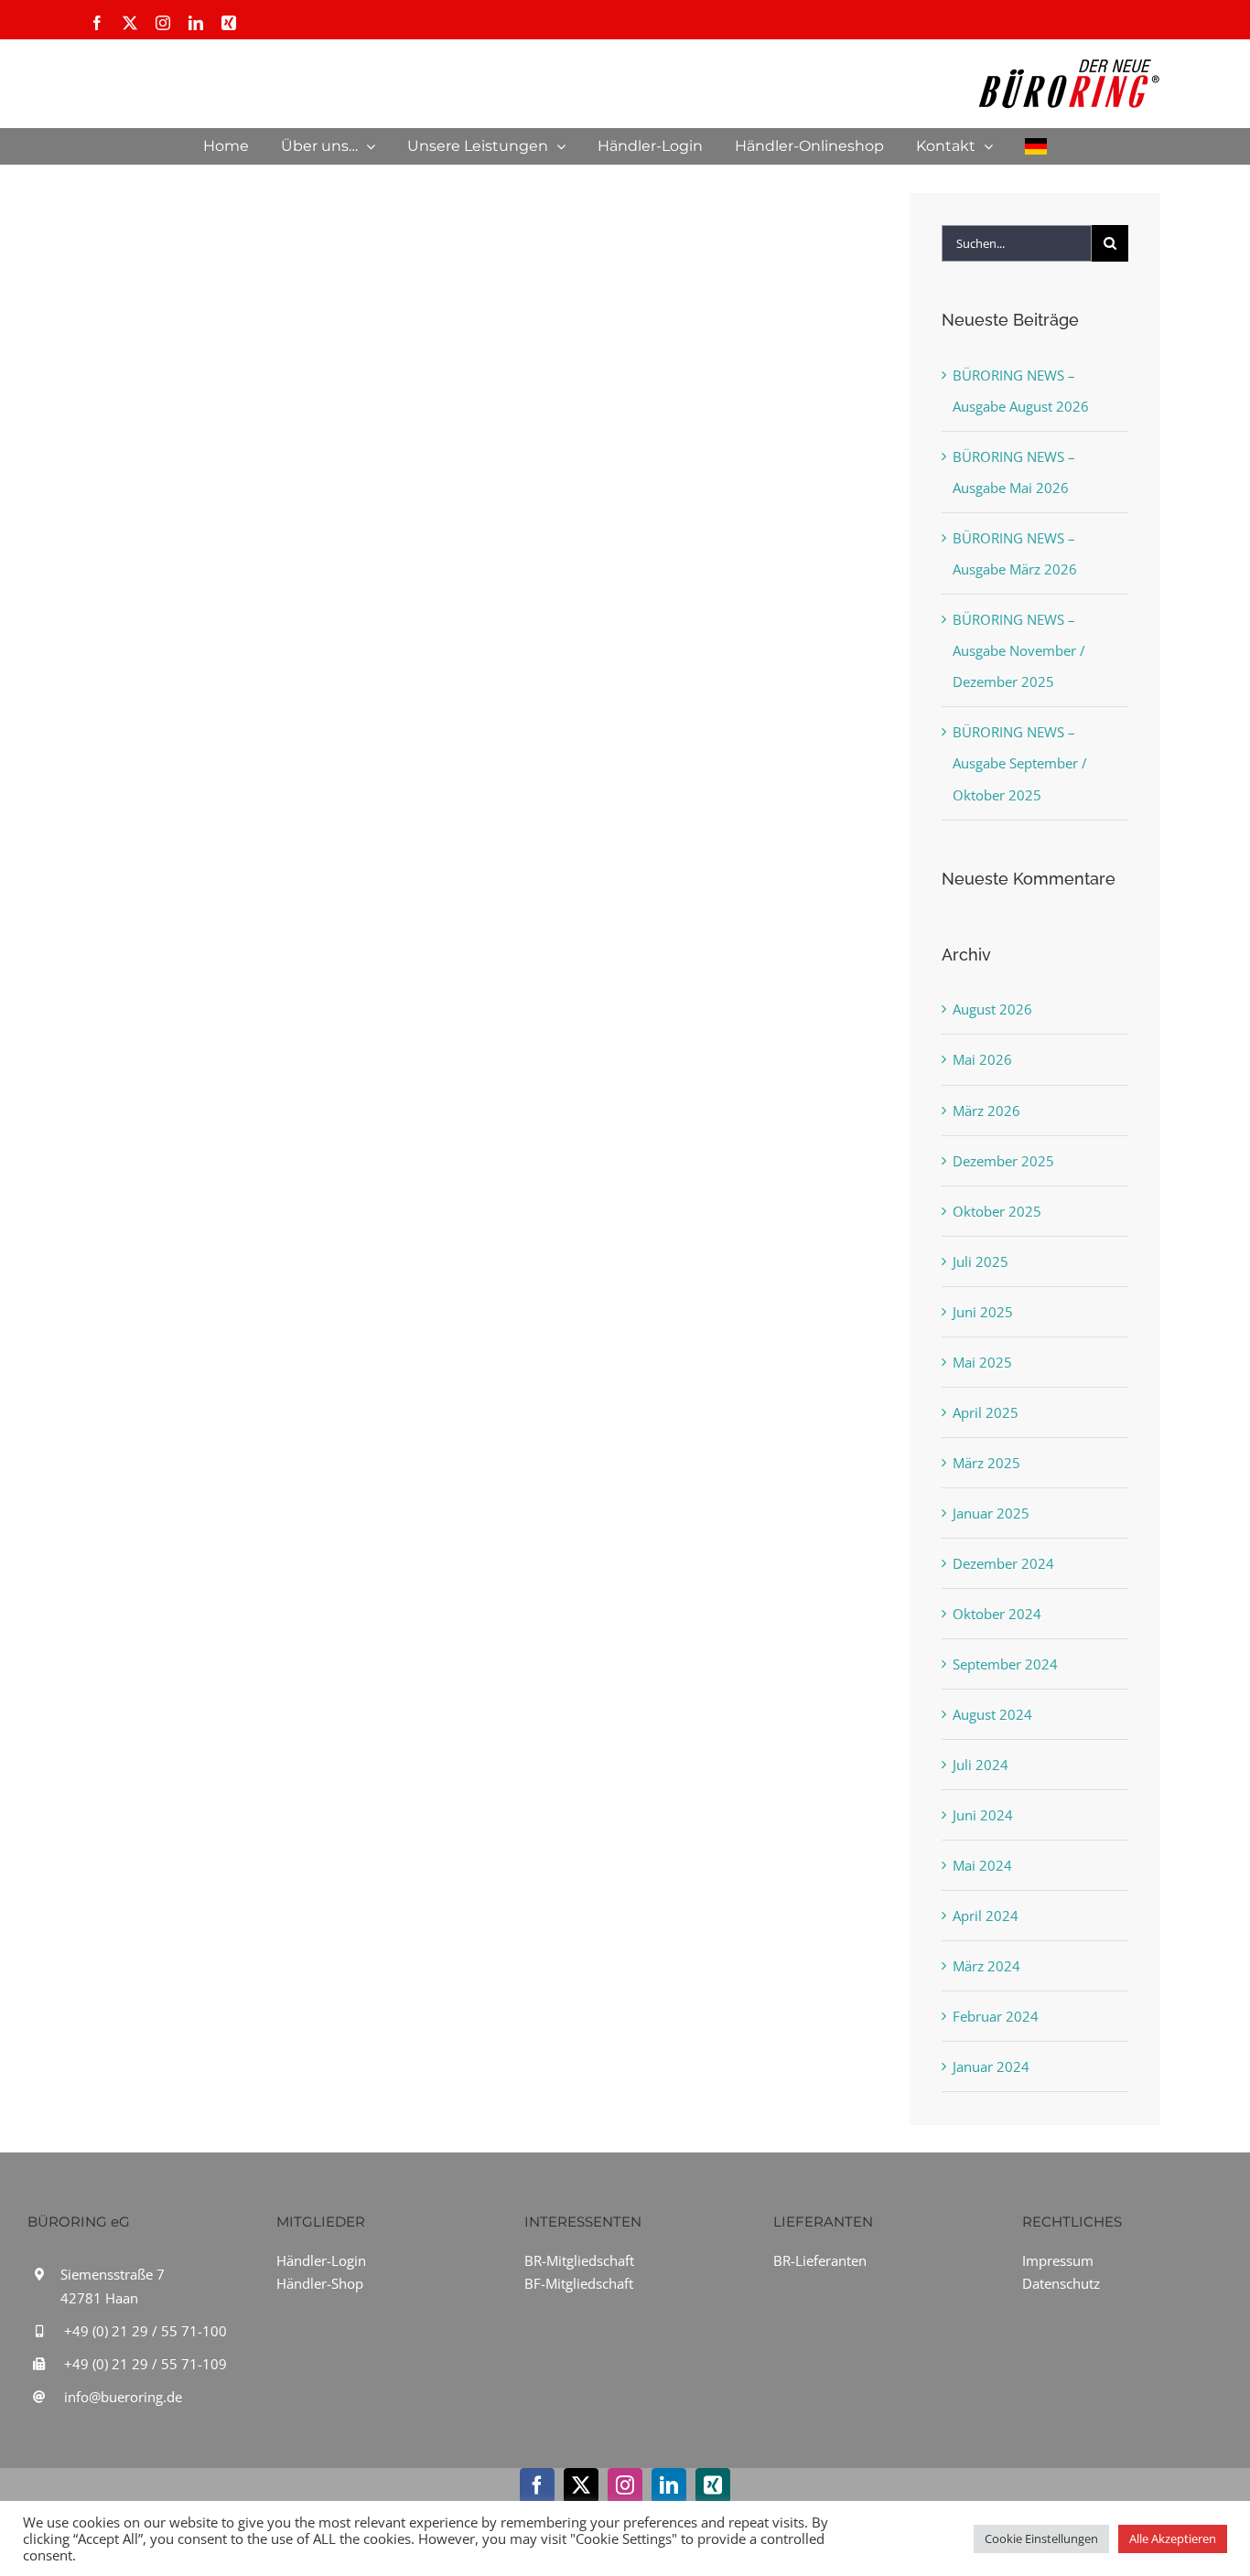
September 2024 (1005, 1664)
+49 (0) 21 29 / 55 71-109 (145, 2364)
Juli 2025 (981, 1261)
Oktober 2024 (997, 1614)
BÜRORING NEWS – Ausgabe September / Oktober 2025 (1020, 763)
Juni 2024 (983, 1815)
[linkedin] (669, 2485)
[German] (1036, 146)
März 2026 (986, 1111)
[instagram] (625, 2485)
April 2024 (986, 1916)
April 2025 (986, 1412)
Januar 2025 (991, 1513)
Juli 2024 (981, 1765)
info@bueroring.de (123, 2397)
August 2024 (992, 1714)
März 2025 (986, 1463)
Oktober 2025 (997, 1211)
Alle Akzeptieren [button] (1173, 2538)
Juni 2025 (983, 1312)
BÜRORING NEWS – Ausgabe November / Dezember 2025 (1019, 650)
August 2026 (992, 1009)
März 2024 (986, 1966)
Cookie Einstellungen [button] (1041, 2538)
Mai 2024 (982, 1865)
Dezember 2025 (1003, 1161)
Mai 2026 (982, 1059)
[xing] (713, 2485)
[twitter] (581, 2485)
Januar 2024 (991, 2066)
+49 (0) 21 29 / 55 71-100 (145, 2331)
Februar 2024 (996, 2016)
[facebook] (537, 2485)
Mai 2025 (982, 1362)
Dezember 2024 (1003, 1563)
